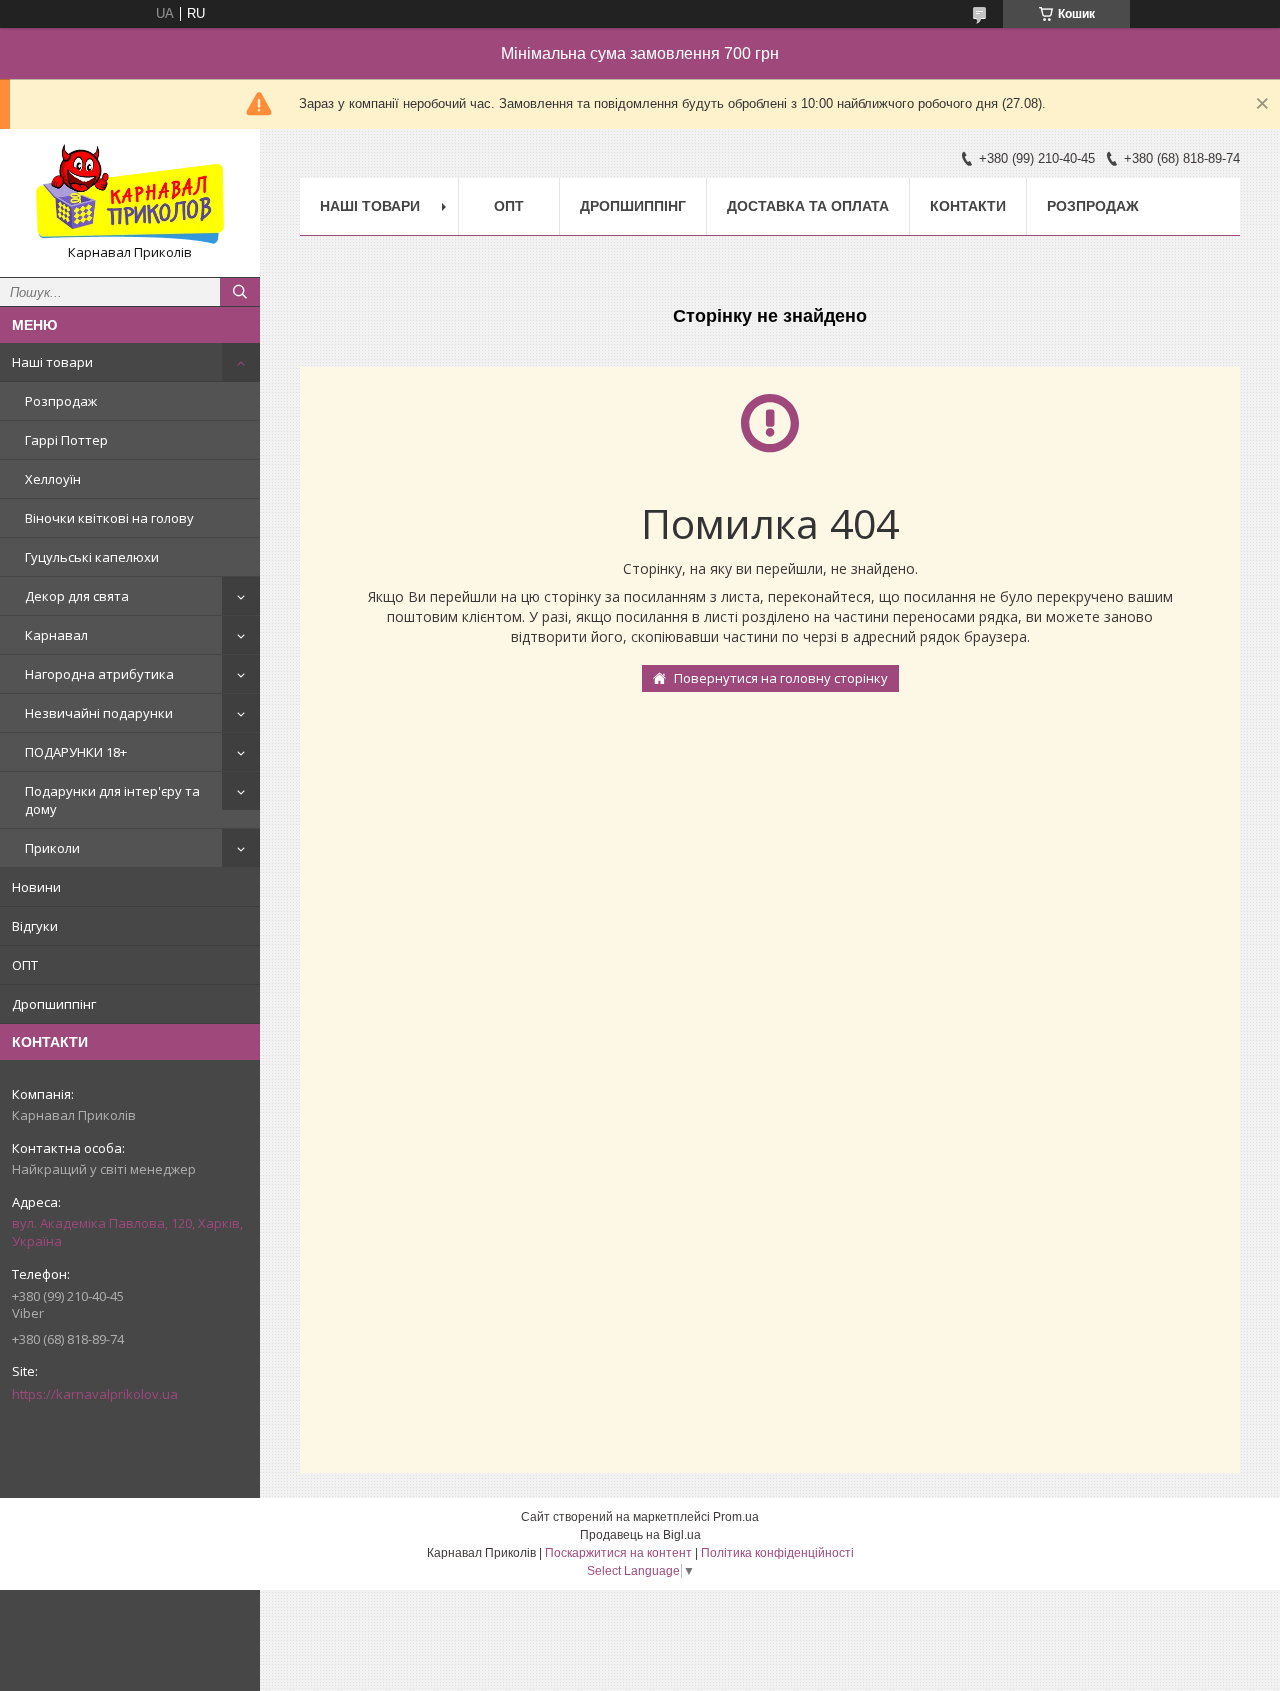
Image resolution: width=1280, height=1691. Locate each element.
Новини (36, 887)
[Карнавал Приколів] (130, 194)
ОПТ (25, 965)
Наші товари (52, 362)
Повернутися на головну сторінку (781, 678)
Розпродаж (61, 401)
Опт (509, 206)
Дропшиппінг (54, 1004)
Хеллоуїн (53, 479)
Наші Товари (370, 206)
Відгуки (35, 926)
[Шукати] (240, 292)
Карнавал (56, 635)
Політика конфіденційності (777, 1553)
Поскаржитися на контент (618, 1553)
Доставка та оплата (808, 206)
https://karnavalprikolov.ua (95, 1394)
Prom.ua (736, 1517)
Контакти (968, 206)
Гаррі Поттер (66, 440)
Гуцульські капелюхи (92, 557)
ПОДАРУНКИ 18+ (76, 752)
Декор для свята (77, 596)
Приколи (52, 848)
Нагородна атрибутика (99, 674)
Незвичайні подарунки (99, 713)
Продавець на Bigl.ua (640, 1535)
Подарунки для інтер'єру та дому (112, 800)
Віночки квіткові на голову (109, 518)
